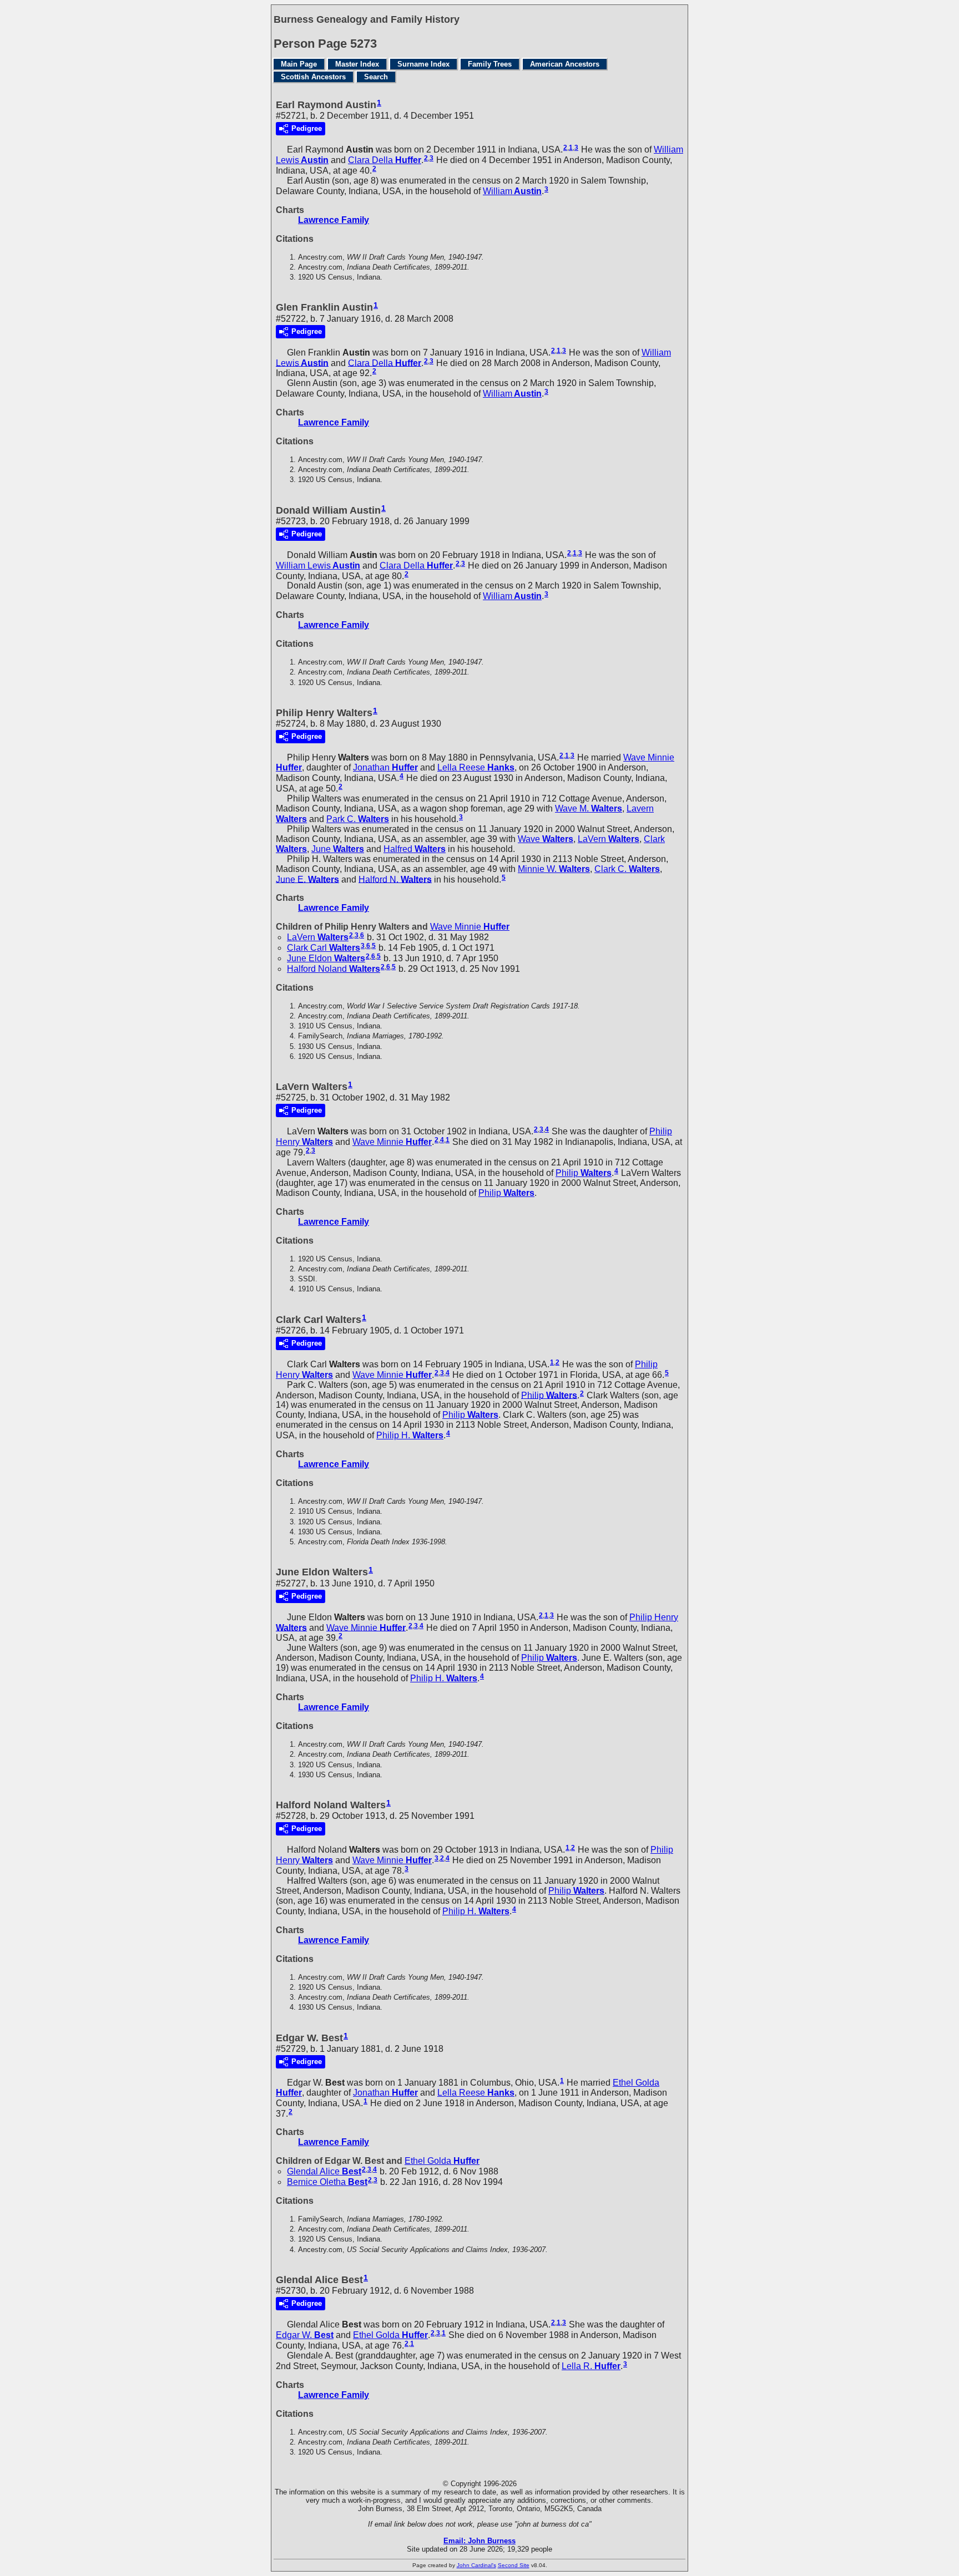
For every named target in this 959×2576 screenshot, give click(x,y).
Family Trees (490, 64)
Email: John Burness (479, 2541)
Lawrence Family (334, 220)
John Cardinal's (476, 2565)
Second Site (514, 2565)
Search (376, 77)
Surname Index (423, 64)
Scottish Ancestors (313, 77)
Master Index (357, 64)
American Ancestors (565, 64)
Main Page (299, 64)
